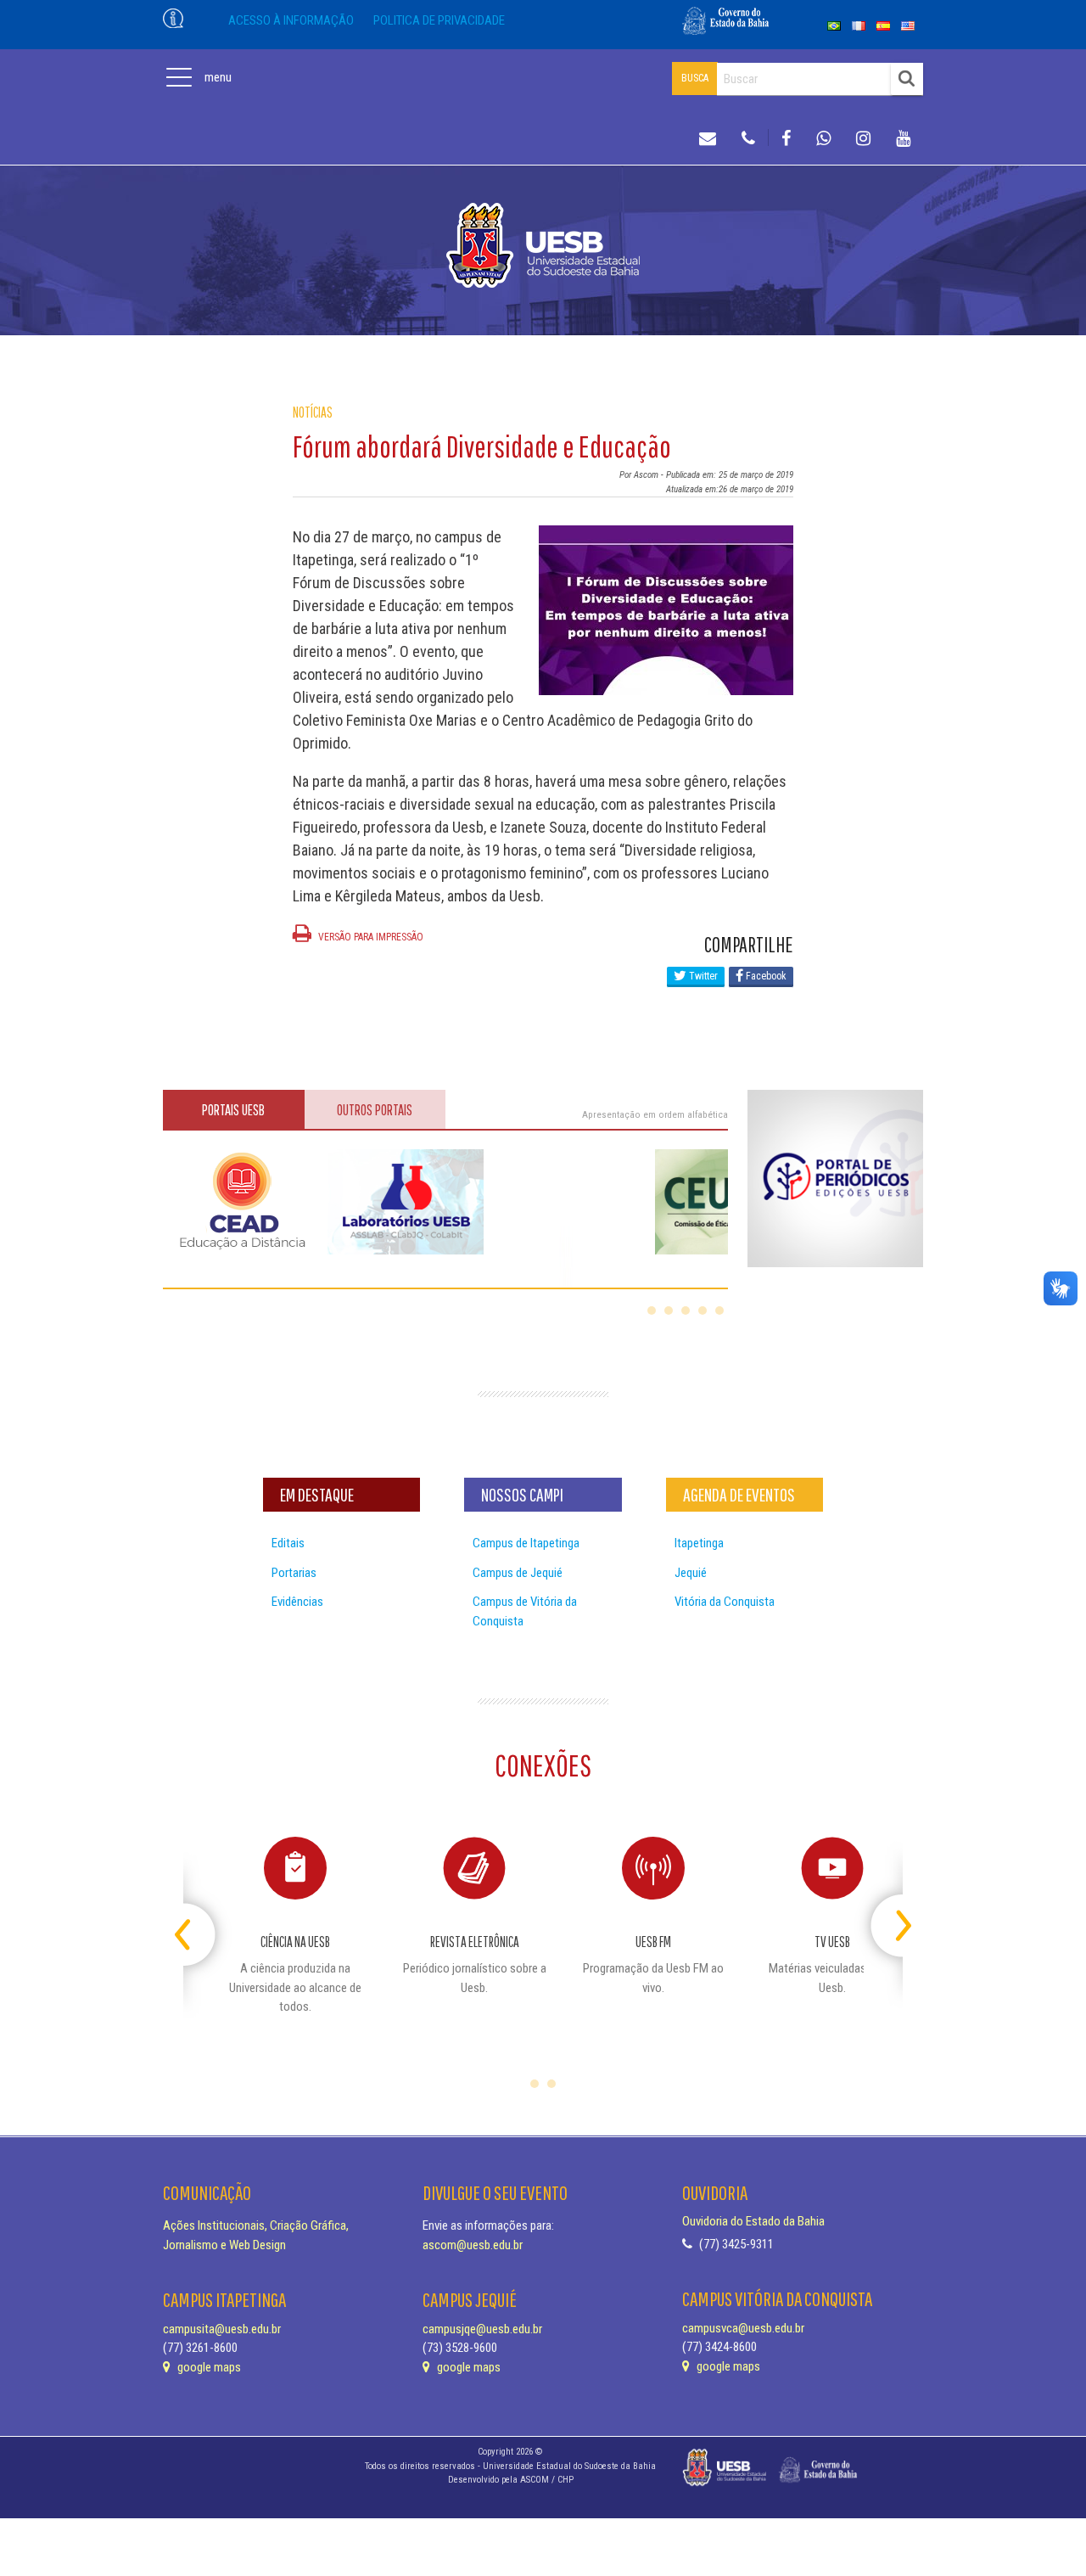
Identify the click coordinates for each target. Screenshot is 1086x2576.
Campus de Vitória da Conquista (525, 1611)
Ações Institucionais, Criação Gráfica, (256, 2225)
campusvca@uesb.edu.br (743, 2328)
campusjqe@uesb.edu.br (482, 2329)
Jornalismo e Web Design (224, 2245)
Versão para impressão (369, 937)
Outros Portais (375, 1110)
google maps (208, 2367)
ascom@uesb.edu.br (473, 2245)
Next (888, 1919)
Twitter (702, 976)
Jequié (691, 1573)
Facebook (765, 976)
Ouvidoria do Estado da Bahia (753, 2221)
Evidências (297, 1602)
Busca (695, 78)
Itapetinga (699, 1543)
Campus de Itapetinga (526, 1543)
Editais (288, 1543)
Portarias (294, 1573)
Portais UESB (233, 1110)
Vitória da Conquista (725, 1602)
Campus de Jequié (518, 1573)
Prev (198, 1919)
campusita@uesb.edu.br (222, 2329)
